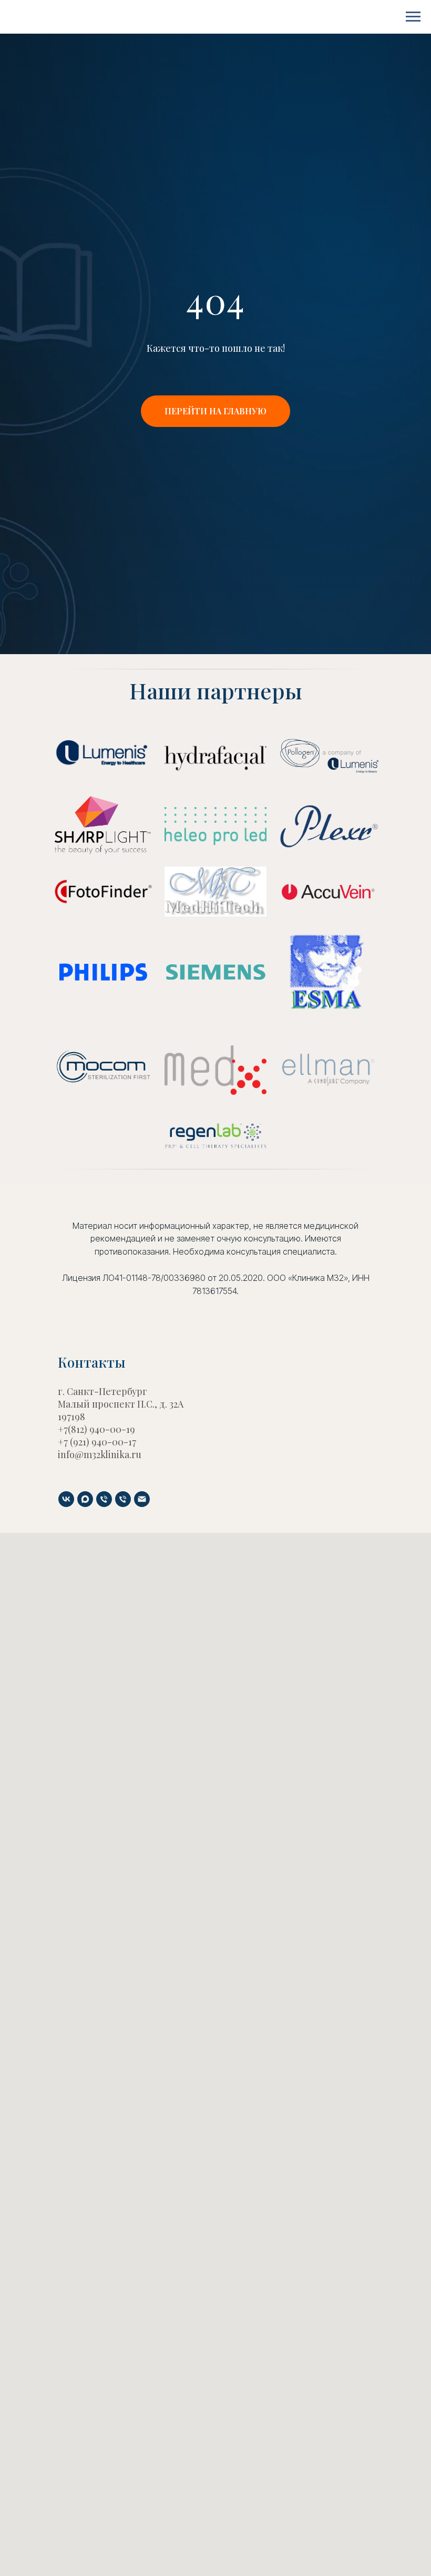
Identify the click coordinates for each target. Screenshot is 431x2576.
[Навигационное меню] (413, 17)
